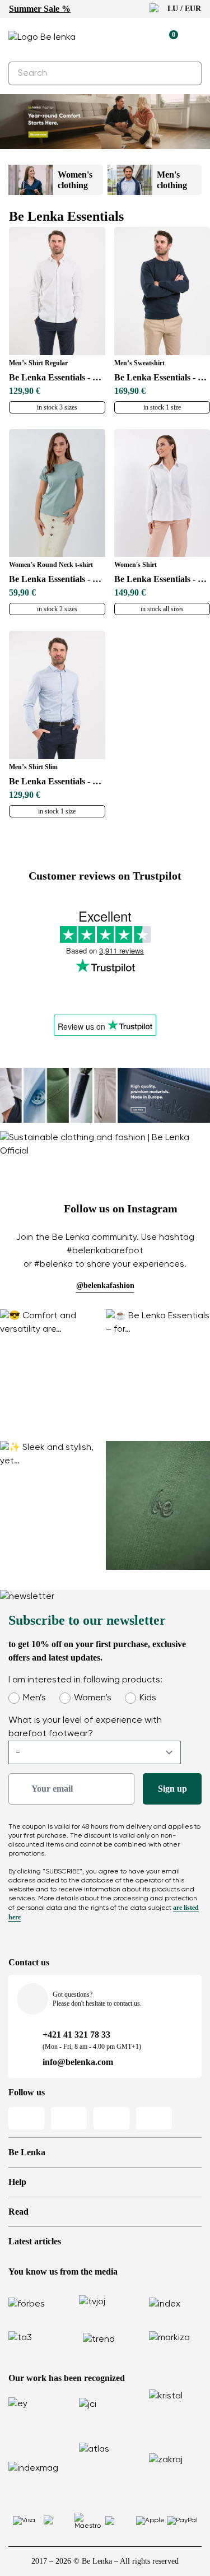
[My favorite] (118, 38)
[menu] (195, 39)
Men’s (34, 1698)
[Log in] (143, 38)
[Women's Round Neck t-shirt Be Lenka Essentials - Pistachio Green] (57, 493)
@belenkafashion (105, 1285)
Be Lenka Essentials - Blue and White (57, 781)
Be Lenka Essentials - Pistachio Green (57, 579)
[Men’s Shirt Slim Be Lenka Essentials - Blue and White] (57, 695)
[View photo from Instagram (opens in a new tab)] (52, 1375)
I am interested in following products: (85, 1680)
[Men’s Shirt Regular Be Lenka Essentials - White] (57, 291)
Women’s (93, 1698)
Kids (148, 1698)
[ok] (186, 73)
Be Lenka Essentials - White (57, 377)
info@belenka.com (78, 2062)
